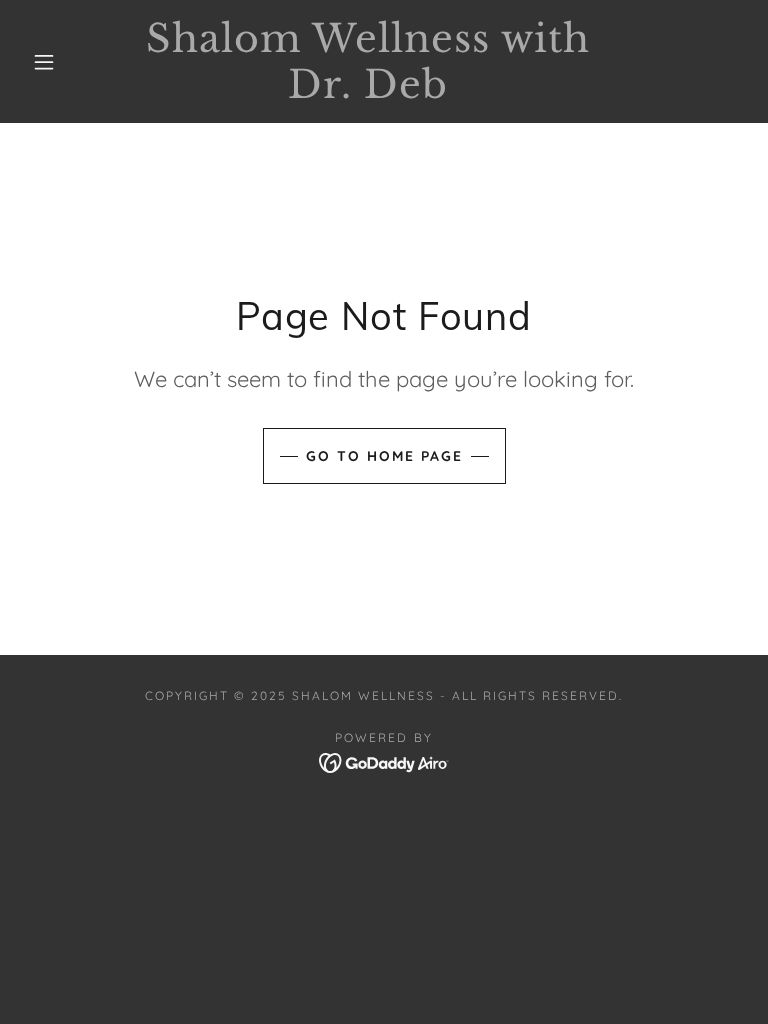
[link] (368, 92)
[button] (44, 62)
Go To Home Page (384, 456)
